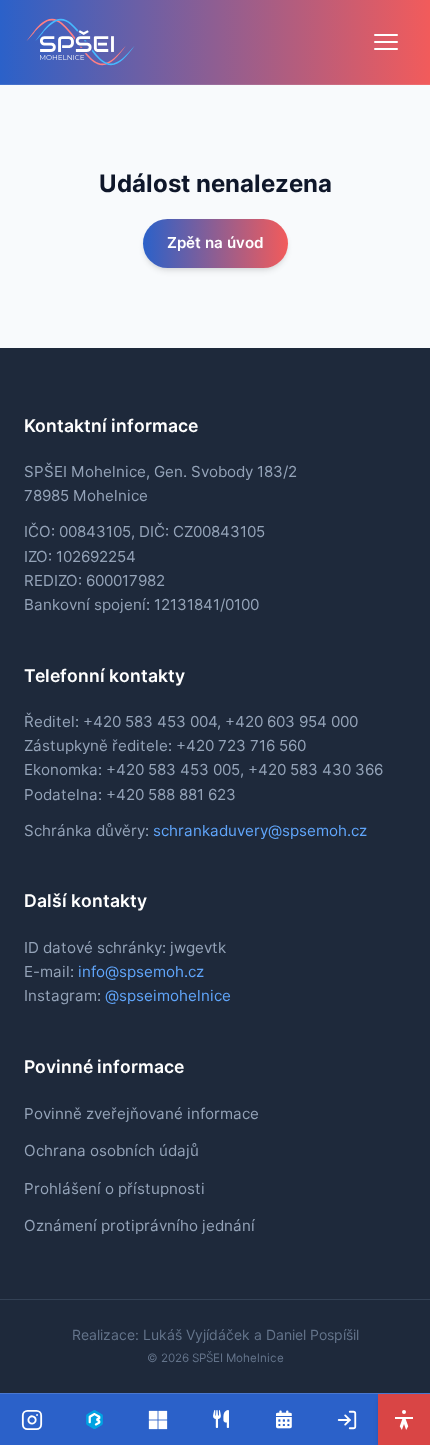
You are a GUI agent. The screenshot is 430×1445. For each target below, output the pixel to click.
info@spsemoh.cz (141, 971)
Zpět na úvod (215, 242)
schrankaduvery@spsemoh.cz (260, 830)
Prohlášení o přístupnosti (114, 1188)
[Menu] (386, 42)
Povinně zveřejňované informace (141, 1113)
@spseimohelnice (168, 995)
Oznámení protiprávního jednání (139, 1225)
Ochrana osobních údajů (111, 1150)
